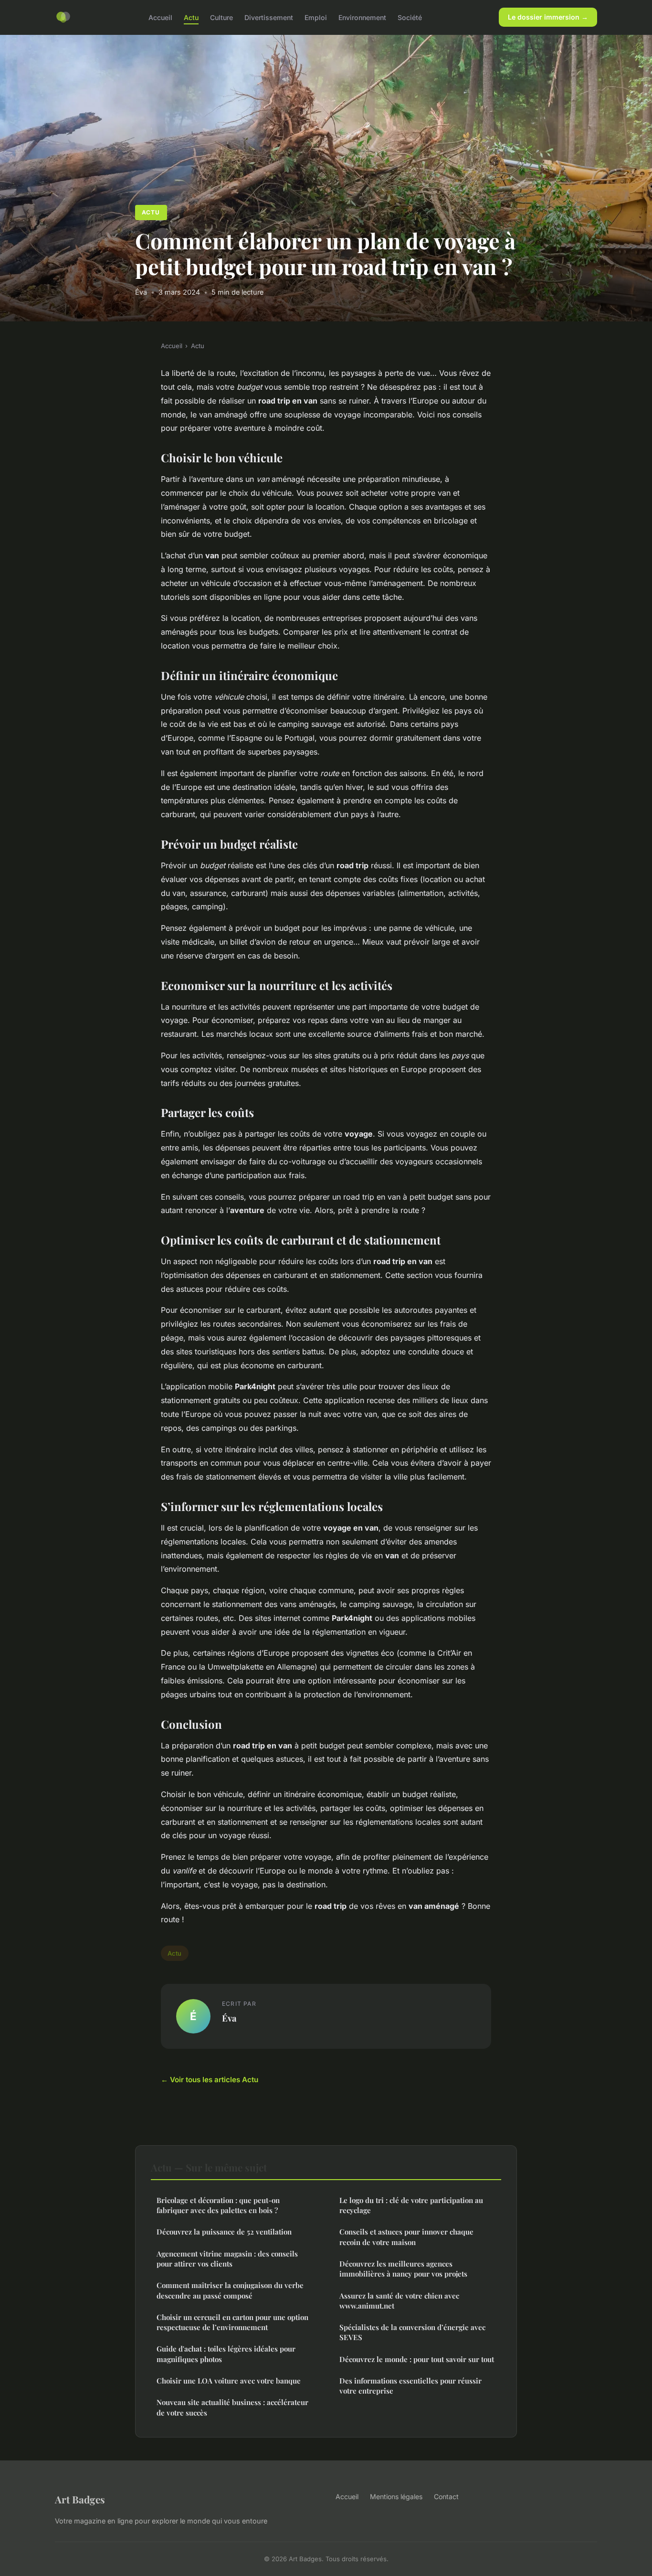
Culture (221, 17)
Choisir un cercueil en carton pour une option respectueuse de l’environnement (232, 2322)
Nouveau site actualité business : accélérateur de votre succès (232, 2407)
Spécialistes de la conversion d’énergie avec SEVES (412, 2332)
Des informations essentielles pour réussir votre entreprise (410, 2386)
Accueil (160, 17)
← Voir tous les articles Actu (210, 2080)
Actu (191, 17)
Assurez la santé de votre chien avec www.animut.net (399, 2301)
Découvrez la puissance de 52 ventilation (224, 2232)
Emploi (316, 17)
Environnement (362, 17)
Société (410, 17)
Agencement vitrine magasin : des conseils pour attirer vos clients (227, 2259)
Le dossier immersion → (548, 17)
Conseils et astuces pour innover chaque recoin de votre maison (406, 2237)
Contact (446, 2496)
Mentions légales (396, 2496)
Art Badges (80, 2499)
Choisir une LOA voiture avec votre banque (229, 2381)
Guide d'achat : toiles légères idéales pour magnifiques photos (226, 2354)
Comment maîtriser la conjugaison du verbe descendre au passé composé (230, 2290)
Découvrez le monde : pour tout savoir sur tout (417, 2359)
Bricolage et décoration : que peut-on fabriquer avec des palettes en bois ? (218, 2205)
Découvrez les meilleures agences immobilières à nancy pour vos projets (403, 2269)
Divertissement (269, 17)
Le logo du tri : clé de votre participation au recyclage (411, 2205)
